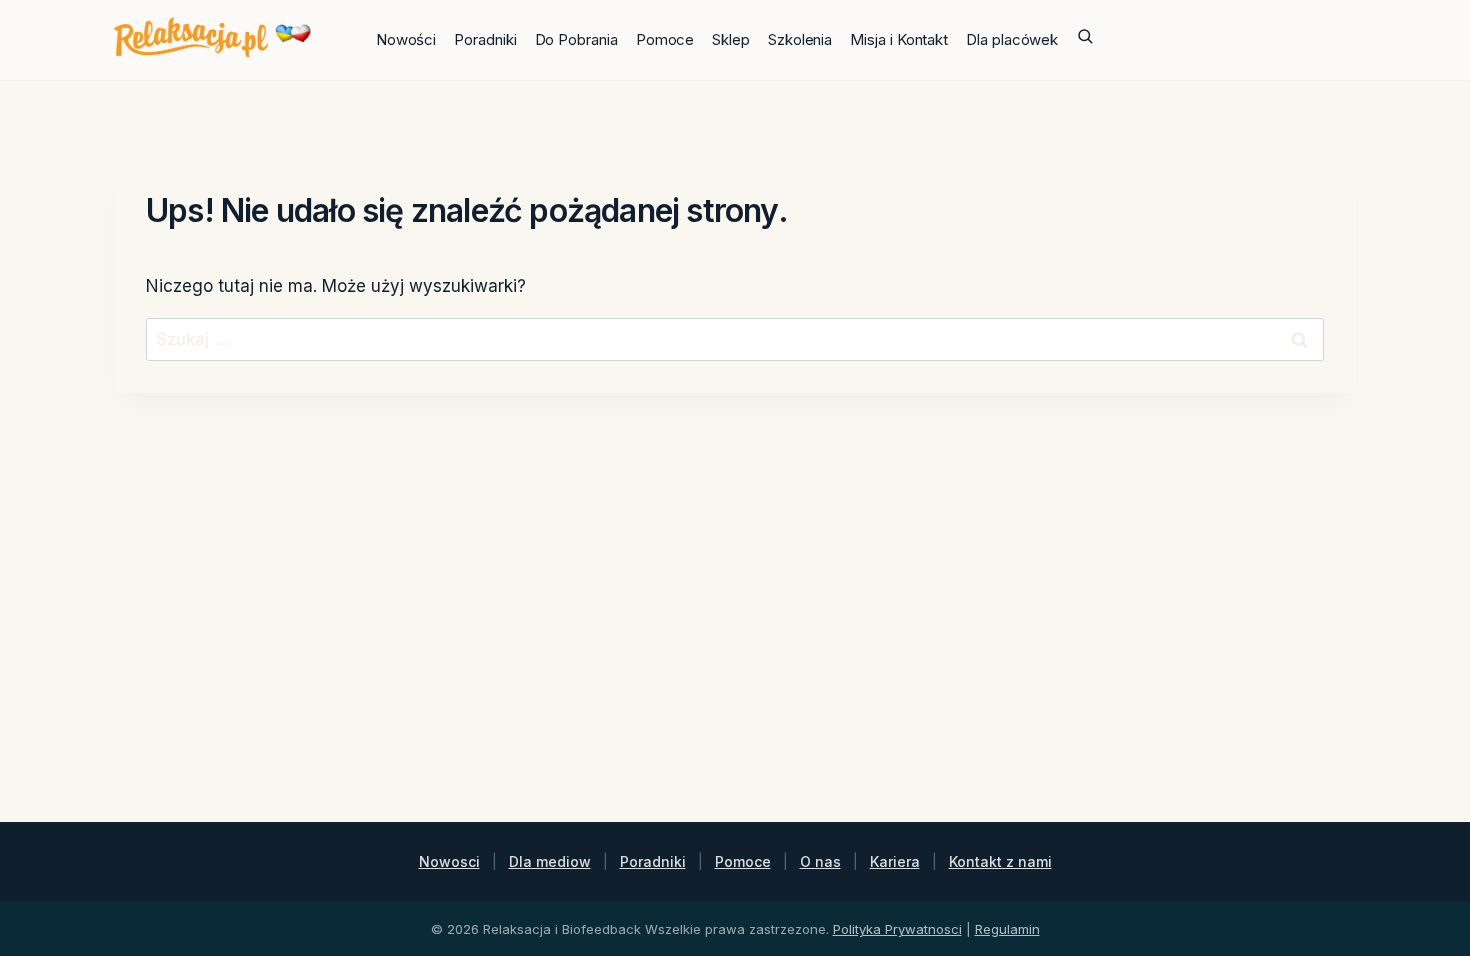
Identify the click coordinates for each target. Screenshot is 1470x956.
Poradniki (485, 39)
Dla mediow (550, 861)
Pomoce (665, 39)
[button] (1085, 40)
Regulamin (1007, 929)
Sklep (731, 39)
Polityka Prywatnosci (897, 929)
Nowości (406, 39)
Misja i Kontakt (899, 39)
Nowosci (449, 861)
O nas (820, 861)
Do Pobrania (576, 39)
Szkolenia (800, 39)
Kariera (895, 861)
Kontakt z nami (1000, 861)
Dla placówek (1012, 39)
